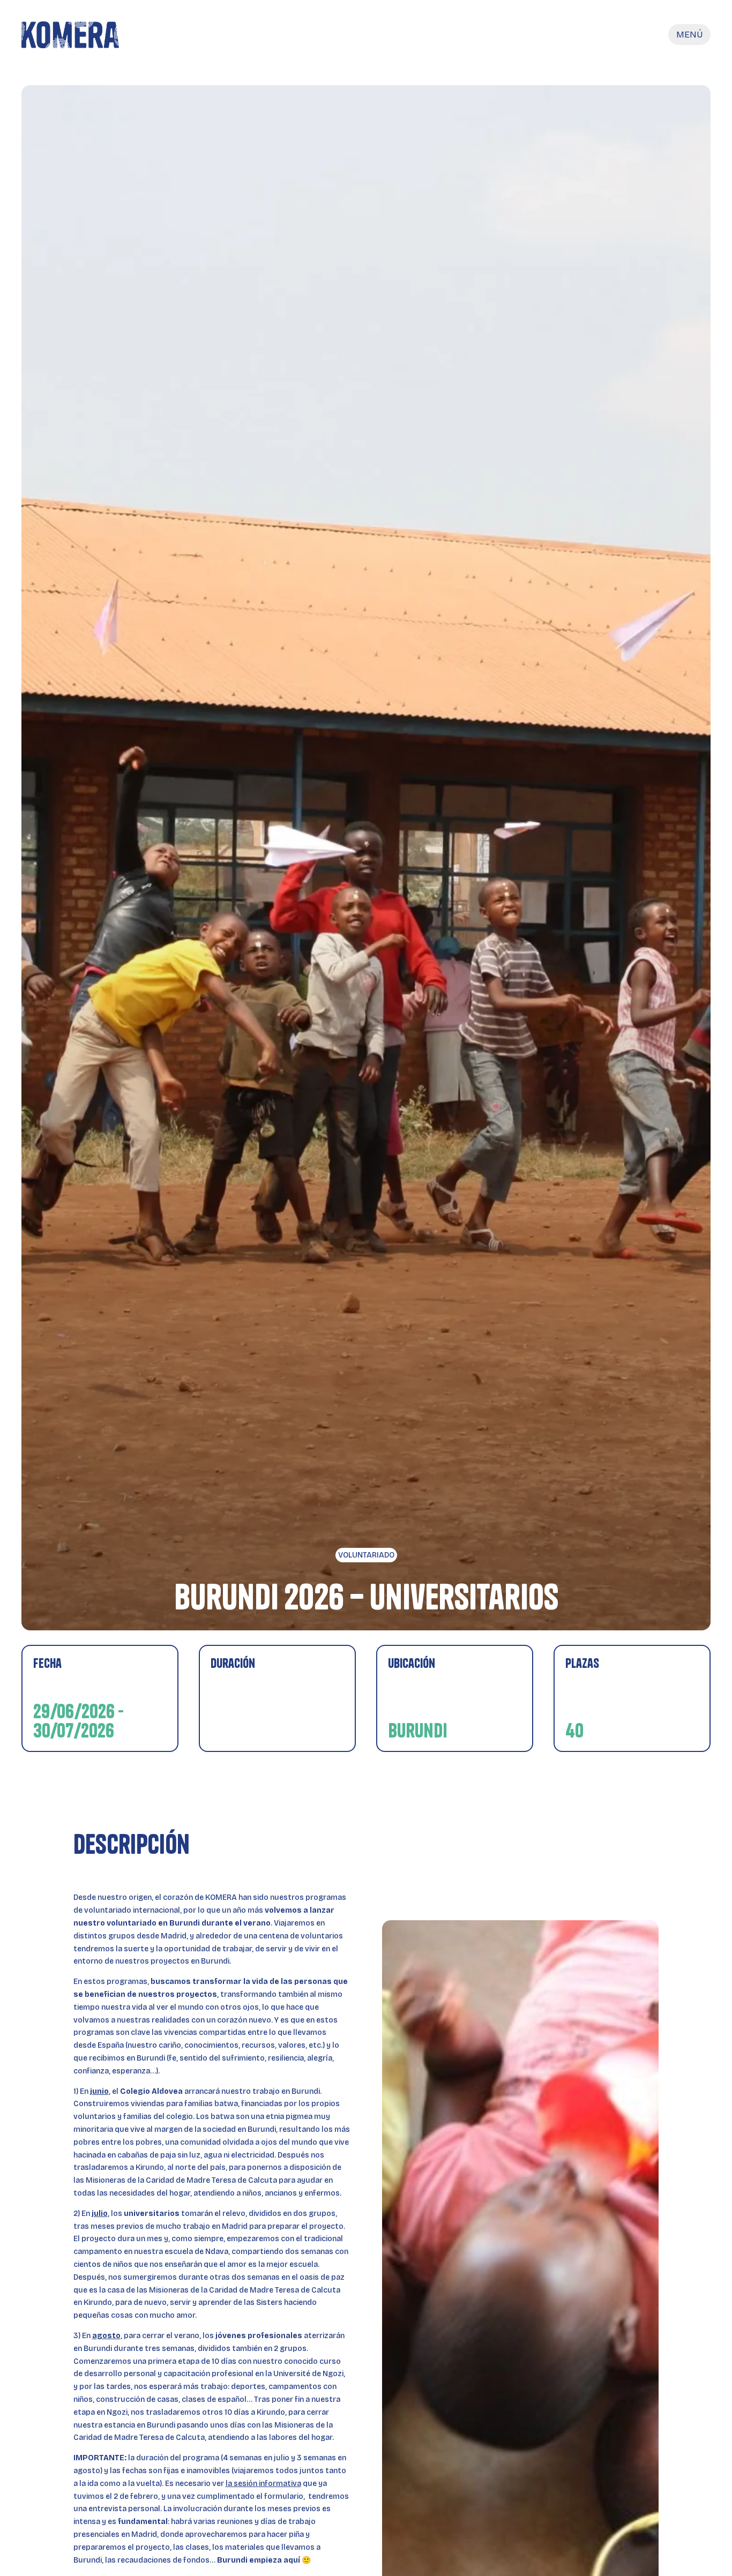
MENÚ (689, 35)
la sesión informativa (263, 2484)
